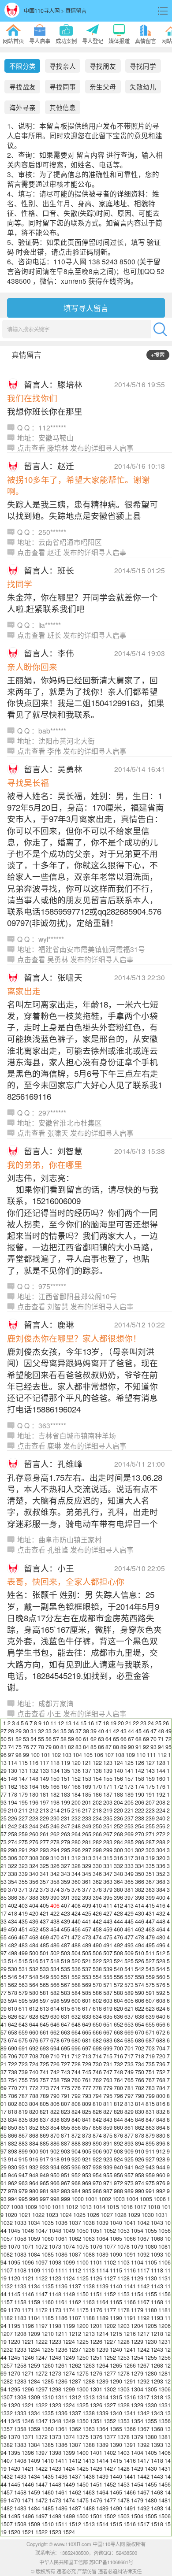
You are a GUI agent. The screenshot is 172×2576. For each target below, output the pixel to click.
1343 (157, 2413)
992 (161, 2191)
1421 (28, 2469)
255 (150, 1826)
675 (23, 2040)
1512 (75, 2524)
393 (87, 1898)
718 (140, 2056)
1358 (20, 2429)
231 (65, 1818)
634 (97, 2016)
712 (76, 2056)
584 (76, 1993)
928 (161, 2159)
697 (87, 2048)
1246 (28, 2357)
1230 (151, 2342)
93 (153, 1747)
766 (140, 2080)
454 (55, 1929)
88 (116, 1747)
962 (13, 2183)
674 (13, 2040)
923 (108, 2159)
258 (13, 1834)
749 (129, 2072)
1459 (34, 2492)
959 (150, 2175)
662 (55, 2032)
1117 (143, 2270)
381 (129, 1890)
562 (13, 1985)
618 (97, 2009)
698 (97, 2048)
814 (140, 2104)
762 (97, 2080)
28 (11, 1731)
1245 (14, 2357)
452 (34, 1929)
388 (34, 1898)
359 (65, 1882)
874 (97, 2135)
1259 (34, 2365)
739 (23, 2072)
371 (23, 1890)
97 (11, 1755)
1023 (52, 2215)
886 (55, 2143)
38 (86, 1731)
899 (23, 2151)
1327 (110, 2405)
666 (97, 2032)
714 (97, 2056)
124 (118, 1763)
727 (65, 2064)
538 (97, 1969)
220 (118, 1810)
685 (129, 2040)
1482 (7, 2508)
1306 (165, 2389)
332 (118, 1866)
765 (129, 2080)
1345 (14, 2421)
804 (34, 2104)
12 (61, 1723)
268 (118, 1834)
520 (76, 1961)
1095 (14, 2262)
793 (87, 2096)
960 (161, 2175)
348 (118, 1874)
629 (44, 2016)
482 (13, 1945)
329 (87, 1866)
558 (140, 1977)
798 (140, 2096)
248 (76, 1826)
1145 (14, 2294)
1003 (119, 2199)
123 (108, 1763)
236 (118, 1818)
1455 (151, 2484)
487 (65, 1945)
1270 (14, 2373)
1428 (123, 2469)
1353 (123, 2421)
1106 (165, 2262)
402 (13, 1905)
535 (65, 1969)
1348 (55, 2421)
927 (150, 2159)
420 (34, 1913)
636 (118, 2016)
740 (34, 2072)
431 (150, 1913)
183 (65, 1794)
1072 (41, 2246)
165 (44, 1787)
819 (23, 2112)
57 (56, 1739)
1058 (20, 2239)
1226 (96, 2342)
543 (150, 1969)
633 (87, 2016)
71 (161, 1739)
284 (118, 1842)
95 (168, 1747)
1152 (110, 2294)
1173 (55, 2310)
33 (49, 1731)
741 (44, 2072)
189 (129, 1794)
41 (108, 1731)
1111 (61, 2270)
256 (161, 1826)
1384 (34, 2445)
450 (13, 1929)
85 (93, 1747)
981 (44, 2191)
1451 (96, 2484)
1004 (132, 2199)
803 (23, 2104)
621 (129, 2009)
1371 (28, 2437)
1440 (116, 2476)
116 (34, 1763)
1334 (34, 2413)
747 (108, 2072)
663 (65, 2032)
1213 (89, 2334)
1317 (143, 2397)
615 (65, 2009)
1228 (123, 2342)
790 (55, 2096)
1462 (75, 2492)
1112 (75, 2270)
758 (55, 2080)
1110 (48, 2270)
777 (87, 2088)
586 (97, 1993)
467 (23, 1937)
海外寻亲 (22, 107)
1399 (69, 2453)
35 (64, 1731)
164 (34, 1787)
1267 (143, 2365)
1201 (96, 2326)
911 (150, 2151)
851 (23, 2128)
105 (88, 1755)
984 (76, 2191)
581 (44, 1993)
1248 (55, 2357)
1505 (151, 2516)
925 (129, 2159)
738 (13, 2072)
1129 (137, 2278)
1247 (41, 2357)
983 (65, 2191)
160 (161, 1779)
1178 (123, 2310)
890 (97, 2143)
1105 (151, 2262)
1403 (123, 2453)
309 (44, 1858)
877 (129, 2135)
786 (13, 2096)
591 (150, 1993)
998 (55, 2199)
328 (76, 1866)
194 (13, 1802)
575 (150, 1985)
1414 (102, 2461)
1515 (116, 2524)
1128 (123, 2278)
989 (129, 2191)
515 (23, 1961)
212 (34, 1810)
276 (34, 1842)
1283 (20, 2381)
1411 (61, 2461)
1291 (130, 2381)
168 (76, 1787)
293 (44, 1850)
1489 (102, 2508)
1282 (7, 2381)
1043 (157, 2223)
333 (129, 1866)
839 (65, 2120)
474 (97, 1937)
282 (97, 1842)
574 (140, 1985)
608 (161, 2001)
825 (87, 2112)
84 (86, 1747)
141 (129, 1771)
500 (34, 1953)
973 (129, 2183)
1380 (151, 2437)
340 (34, 1874)
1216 (130, 2334)
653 (129, 2024)
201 (87, 1802)
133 (44, 1771)
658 (13, 2032)
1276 (96, 2373)
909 (129, 2151)
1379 (137, 2437)
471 (65, 1937)
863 (150, 2128)
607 (150, 2001)
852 (34, 2128)
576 (161, 1985)
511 (150, 1953)
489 (87, 1945)
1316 (130, 2397)
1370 (14, 2437)
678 (55, 2040)
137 (87, 1771)
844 (118, 2120)
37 (79, 1731)
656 (161, 2024)
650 (97, 2024)
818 (13, 2112)
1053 (123, 2231)
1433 (20, 2476)
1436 (61, 2476)
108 (120, 1755)
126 (140, 1763)
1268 (157, 2365)
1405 (151, 2453)
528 (161, 1961)
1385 (48, 2445)
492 (118, 1945)
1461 (61, 2492)
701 (129, 2048)
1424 (69, 2469)
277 (44, 1842)
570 (97, 1985)
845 (129, 2120)
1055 (151, 2231)
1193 (157, 2318)
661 (44, 2032)
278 (55, 1842)
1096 (28, 2262)
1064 (102, 2239)
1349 (69, 2421)
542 (140, 1969)
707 (23, 2056)
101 (46, 1755)
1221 (28, 2342)
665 (87, 2032)
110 (141, 1755)
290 (13, 1850)
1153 (123, 2294)
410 (97, 1905)
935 (65, 2167)
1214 (102, 2334)
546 (13, 1977)
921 (87, 2159)
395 (108, 1898)
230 (55, 1818)
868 (34, 2135)
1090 (116, 2254)
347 (108, 1874)
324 (34, 1866)
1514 (102, 2524)
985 (87, 2191)
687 (150, 2040)
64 (108, 1739)
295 (65, 1850)
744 (76, 2072)
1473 (55, 2500)
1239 (102, 2350)
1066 (130, 2239)
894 (140, 2143)
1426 (96, 2469)
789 (44, 2096)
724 (34, 2064)
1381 (165, 2437)
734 (140, 2064)
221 (129, 1810)
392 (76, 1898)
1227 (110, 2342)
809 (87, 2104)
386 (13, 1898)
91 (138, 1747)
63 (101, 1739)
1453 (123, 2484)
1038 (89, 2223)
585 (87, 1993)
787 (23, 2096)
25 (158, 1723)
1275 (82, 2373)
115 (23, 1763)
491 (108, 1945)
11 (53, 1723)
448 (161, 1921)
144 (161, 1771)
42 (116, 1731)
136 (76, 1771)
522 (97, 1961)
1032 (7, 2223)
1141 (130, 2286)
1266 (130, 2365)
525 (129, 1961)
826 (97, 2112)
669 (129, 2032)
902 (55, 2151)
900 (34, 2151)
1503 (123, 2516)
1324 (69, 2405)
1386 (61, 2445)
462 (140, 1929)
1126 (96, 2278)
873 (87, 2135)
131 (23, 1771)
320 (161, 1858)
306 (13, 1858)
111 (151, 1755)
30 (26, 1731)
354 (13, 1882)
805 (44, 2104)
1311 (61, 2397)
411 (108, 1905)
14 (76, 1723)
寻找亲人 (63, 66)
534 (55, 1969)
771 (23, 2088)
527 (150, 1961)
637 (129, 2016)
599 (65, 2001)
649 (87, 2024)
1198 (55, 2326)
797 (129, 2096)
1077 (110, 2246)
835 (23, 2120)
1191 (130, 2318)
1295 (14, 2389)
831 (150, 2112)
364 (118, 1882)
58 (64, 1739)
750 (140, 2072)
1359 (34, 2429)
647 (65, 2024)
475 (108, 1937)
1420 (14, 2469)
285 (129, 1842)
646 (55, 2024)
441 (87, 1921)
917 (44, 2159)
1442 (143, 2476)
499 (23, 1953)
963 (23, 2183)
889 (87, 2143)
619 (108, 2009)
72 (168, 1739)
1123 (55, 2278)
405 (44, 1905)
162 (13, 1787)
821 (44, 2112)
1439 (102, 2476)
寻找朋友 (103, 66)
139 (108, 1771)
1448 (55, 2484)
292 (34, 1850)
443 (108, 1921)
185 (87, 1794)
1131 (165, 2278)
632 (76, 2016)
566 (55, 1985)
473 (87, 1937)
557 (129, 1977)
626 (13, 2016)
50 (4, 1739)
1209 (34, 2334)
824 (76, 2112)
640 (161, 2016)
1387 (75, 2445)
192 (161, 1794)
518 (55, 1961)
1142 (143, 2286)
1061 (61, 2239)
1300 (82, 2389)
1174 (69, 2310)
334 (140, 1866)
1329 (137, 2405)
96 (4, 1755)
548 (34, 1977)
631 (65, 2016)
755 (23, 2080)
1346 (28, 2421)
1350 (82, 2421)
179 (23, 1794)
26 (166, 1723)
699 (108, 2048)
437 (44, 1921)
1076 (96, 2246)
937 (87, 2167)
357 (44, 1882)
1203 (123, 2326)
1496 (28, 2516)
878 (140, 2135)
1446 (28, 2484)
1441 (130, 2476)
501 (44, 1953)
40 (101, 1731)
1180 (151, 2310)
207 (150, 1802)
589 (129, 1993)
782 (140, 2088)
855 (65, 2128)
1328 (123, 2405)
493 (129, 1945)
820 (34, 2112)
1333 (20, 2413)
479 (150, 1937)
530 (13, 1969)
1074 (69, 2246)
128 (161, 1763)
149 (44, 1779)
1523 (55, 2532)
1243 (157, 2350)
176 (161, 1787)
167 (65, 1787)
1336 (61, 2413)
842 (97, 2120)
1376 (96, 2437)
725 (44, 2064)
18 (106, 1723)
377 (87, 1890)
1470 (14, 2500)
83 (79, 1747)
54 (34, 1739)
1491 (130, 2508)
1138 (89, 2286)
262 (55, 1834)
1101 (96, 2262)
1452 (110, 2484)
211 (23, 1810)
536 (76, 1969)
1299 (69, 2389)
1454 (137, 2484)
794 (97, 2096)
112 (162, 1755)
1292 (143, 2381)
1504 (137, 2516)
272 (161, 1834)
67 (131, 1739)
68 (138, 1739)
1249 (69, 2357)
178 (13, 1794)
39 (93, 1731)
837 (44, 2120)
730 (97, 2064)
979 (23, 2191)
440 (76, 1921)
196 (34, 1802)
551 (65, 1977)
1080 (151, 2246)
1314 (102, 2397)
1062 (75, 2239)
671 (150, 2032)
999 (65, 2199)
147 (23, 1779)
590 (140, 1993)
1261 (61, 2365)
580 (34, 1993)
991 (150, 2191)
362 (97, 1882)
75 (19, 1747)
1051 (96, 2231)
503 (65, 1953)
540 (118, 1969)
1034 (34, 2223)
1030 (148, 2215)
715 (108, 2056)
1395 (14, 2453)
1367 (143, 2429)
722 (13, 2064)
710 (55, 2056)
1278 (123, 2373)
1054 (137, 2231)
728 (76, 2064)
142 (140, 1771)
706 (13, 2056)
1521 (28, 2532)
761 (87, 2080)
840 (76, 2120)
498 (13, 1953)
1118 (157, 2270)
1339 (102, 2413)
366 (140, 1882)
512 (161, 1953)
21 (128, 1723)
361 (87, 1882)
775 (65, 2088)
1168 (157, 2302)
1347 (41, 2421)
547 (23, 1977)
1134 (34, 2286)
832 (161, 2112)
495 (150, 1945)
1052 (110, 2231)
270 (140, 1834)
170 (97, 1787)
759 (65, 2080)
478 (140, 1937)
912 (161, 2151)
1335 (48, 2413)
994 (13, 2199)
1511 (61, 2524)
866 (13, 2135)
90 (131, 1747)
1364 (102, 2429)
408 (76, 1905)
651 (108, 2024)
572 (118, 1985)
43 (123, 1731)
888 (76, 2143)
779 (108, 2088)
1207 (7, 2334)
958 (140, 2175)
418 (13, 1913)
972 (118, 2183)
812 (118, 2104)
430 (140, 1913)
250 (97, 1826)
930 (13, 2167)
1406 (165, 2453)
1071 (28, 2246)
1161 (61, 2302)
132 (34, 1771)
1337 (75, 2413)
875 (108, 2135)
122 (97, 1763)
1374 (69, 2437)
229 (44, 1818)
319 (150, 1858)
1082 (7, 2254)
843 (108, 2120)
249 (87, 1826)
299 (108, 1850)
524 (118, 1961)
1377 (110, 2437)
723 (23, 2064)
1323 (55, 2405)
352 (161, 1874)
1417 (143, 2461)
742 (55, 2072)
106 (99, 1755)
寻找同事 (63, 87)
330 (97, 1866)
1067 (143, 2239)
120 (76, 1763)
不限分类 (22, 66)
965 (44, 2183)
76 (26, 1747)
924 (118, 2159)
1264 (102, 2365)
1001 (91, 2199)
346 (97, 1874)
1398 (55, 2453)
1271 (28, 2373)
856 (76, 2128)
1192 (143, 2318)
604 (118, 2001)
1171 (28, 2310)
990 (140, 2191)
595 (23, 2001)
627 (23, 2016)
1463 (89, 2492)
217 (87, 1810)
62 (93, 1739)
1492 (143, 2508)
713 (87, 2056)
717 (129, 2056)
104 (77, 1755)
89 (123, 1747)
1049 (69, 2231)
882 (13, 2143)
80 (56, 1747)
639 (150, 2016)
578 (13, 1993)
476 (118, 1937)
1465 (116, 2492)
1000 (78, 2199)
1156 (165, 2294)
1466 (130, 2492)
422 (55, 1913)
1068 (157, 2239)
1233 (20, 2350)
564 (34, 1985)
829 (129, 2112)
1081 (165, 2246)
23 (143, 1723)
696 (76, 2048)
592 (161, 1993)
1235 (48, 2350)
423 (65, 1913)
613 (44, 2009)
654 (140, 2024)
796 (118, 2096)
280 (76, 1842)
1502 (110, 2516)
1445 (14, 2484)
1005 (146, 2199)
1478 (123, 2500)
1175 (82, 2310)
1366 (130, 2429)
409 (87, 1905)
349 (129, 1874)
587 (108, 1993)
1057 (7, 2239)
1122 (41, 2278)
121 (87, 1763)
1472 (41, 2500)
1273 (55, 2373)
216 (76, 1810)
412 (118, 1905)
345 (87, 1874)
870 (55, 2135)
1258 (20, 2365)
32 (41, 1731)
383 (150, 1890)
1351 (96, 2421)
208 (161, 1802)
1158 (20, 2302)
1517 (143, 2524)
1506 (165, 2516)
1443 (157, 2476)
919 (65, 2159)
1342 (143, 2413)
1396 (28, 2453)
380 (118, 1890)
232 (76, 1818)
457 (87, 1929)
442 (97, 1921)
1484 (34, 2508)
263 (65, 1834)
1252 (110, 2357)
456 (76, 1929)
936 (76, 2167)
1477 (110, 2500)
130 (13, 1771)
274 (13, 1842)
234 (97, 1818)
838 (55, 2120)
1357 (7, 2429)
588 (118, 1993)
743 (65, 2072)
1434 (34, 2476)
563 (23, 1985)
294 (55, 1850)
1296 (28, 2389)
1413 (89, 2461)
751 (150, 2072)
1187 (75, 2318)
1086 (61, 2254)
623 (150, 2009)
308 (34, 1858)
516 (34, 1961)
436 (34, 1921)
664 (76, 2032)
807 (65, 2104)
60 (79, 1739)
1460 (48, 2492)
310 (55, 1858)
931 (23, 2167)
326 (55, 1866)
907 (108, 2151)
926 (140, 2159)
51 (11, 1739)
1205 (151, 2326)
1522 (41, 2532)
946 (13, 2175)
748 (118, 2072)
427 (108, 1913)
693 (44, 2048)
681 (87, 2040)
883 (23, 2143)
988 (118, 2191)
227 (23, 1818)
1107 (7, 2270)
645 (44, 2024)
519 (65, 1961)
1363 (89, 2429)
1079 (137, 2246)
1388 (89, 2445)
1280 (151, 2373)
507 (108, 1953)
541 (129, 1969)
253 (129, 1826)
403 (23, 1905)
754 (13, 2080)
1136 (61, 2286)
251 (108, 1826)
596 (34, 2001)
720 (161, 2056)
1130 (151, 2278)
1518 (157, 2524)
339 (23, 1874)
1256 (165, 2357)
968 (76, 2183)
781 (129, 2088)
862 (140, 2128)
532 (34, 1969)
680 (76, 2040)
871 (65, 2135)
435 (23, 1921)
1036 (61, 2223)
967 (65, 2183)
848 (161, 2120)
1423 (55, 2469)
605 (129, 2001)
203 (108, 1802)
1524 (69, 2532)
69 (146, 1739)
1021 (25, 2215)
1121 (28, 2278)
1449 (69, 2484)
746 (97, 2072)
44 (131, 1731)
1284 (34, 2381)
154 (97, 1779)
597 (44, 2001)
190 (140, 1794)
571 (108, 1985)
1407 (7, 2461)
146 (13, 1779)
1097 (41, 2262)
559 (150, 1977)
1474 (69, 2500)
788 (34, 2096)
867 (23, 2135)
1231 (165, 2342)
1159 (34, 2302)
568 (76, 1985)
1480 (151, 2500)
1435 (48, 2476)
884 (34, 2143)
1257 (7, 2365)
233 (87, 1818)
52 (19, 1739)
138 (97, 1771)
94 (161, 1747)
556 (118, 1977)
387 (23, 1898)
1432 (7, 2476)
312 (76, 1858)
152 (76, 1779)
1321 (28, 2405)
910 (140, 2151)
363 (108, 1882)
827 (108, 2112)
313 (87, 1858)
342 (55, 1874)
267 (108, 1834)
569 (87, 1985)
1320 (14, 2405)
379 (108, 1890)
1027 (107, 2215)
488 (76, 1945)
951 (65, 2175)
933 (44, 2167)
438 (55, 1921)
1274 (69, 2373)
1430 (151, 2469)
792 (76, 2096)
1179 (137, 2310)
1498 (55, 2516)
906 (97, 2151)
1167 (143, 2302)
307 (23, 1858)
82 (71, 1747)
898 (13, 2151)
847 (150, 2120)
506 (97, 1953)
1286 (61, 2381)
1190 (116, 2318)
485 (44, 1945)
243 (23, 1826)
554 (97, 1977)
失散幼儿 (143, 87)
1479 (137, 2500)
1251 (96, 2357)
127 (150, 1763)
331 (108, 1866)
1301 (96, 2389)
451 (23, 1929)
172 (118, 1787)
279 (65, 1842)
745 (87, 2072)
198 (55, 1802)
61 (86, 1739)
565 (44, 1985)
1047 (41, 2231)
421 (44, 1913)
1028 (120, 2215)
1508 (20, 2524)
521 (87, 1961)
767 (150, 2080)
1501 (96, 2516)
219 (108, 1810)
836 (34, 2120)
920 (76, 2159)
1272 (41, 2373)
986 (97, 2191)
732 (118, 2064)
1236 (61, 2350)
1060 (48, 2239)
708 (34, 2056)
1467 (143, 2492)
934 (55, 2167)
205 (129, 1802)
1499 (69, 2516)
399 (150, 1898)
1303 (123, 2389)
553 (87, 1977)
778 (97, 2088)
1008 (17, 2207)
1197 (41, 2326)
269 (129, 1834)
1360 (48, 2429)
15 (83, 1723)
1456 (165, 2484)
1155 (151, 2294)
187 (108, 1794)
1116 (130, 2270)
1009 (31, 2207)
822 (55, 2112)
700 (118, 2048)
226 (13, 1818)
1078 (123, 2246)
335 (150, 1866)
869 (44, 2135)
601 (87, 2001)
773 (44, 2088)
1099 (69, 2262)
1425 (82, 2469)
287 (150, 1842)
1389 (102, 2445)
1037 (75, 2223)
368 (161, 1882)
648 (76, 2024)
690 (13, 2048)
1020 (11, 2215)
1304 (137, 2389)
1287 (75, 2381)
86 (101, 1747)
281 (87, 1842)
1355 (151, 2421)
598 (55, 2001)
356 (34, 1882)
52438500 (127, 2553)
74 (11, 1747)
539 (108, 1969)
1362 (75, 2429)
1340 (116, 2413)
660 (34, 2032)
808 (76, 2104)
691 (23, 2048)
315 (108, 1858)
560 (161, 1977)
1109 (34, 2270)
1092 (143, 2254)
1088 (89, 2254)
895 (150, 2143)
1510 (48, 2524)
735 (150, 2064)
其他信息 (63, 107)
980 (34, 2191)
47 (153, 1731)
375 (65, 1890)
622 (140, 2009)
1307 (7, 2397)
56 (49, 1739)
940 (118, 2167)
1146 (28, 2294)
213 (44, 1810)
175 (150, 1787)
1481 (165, 2500)
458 (97, 1929)
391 (65, 1898)
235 (108, 1818)
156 (118, 1779)
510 (140, 1953)
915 (23, 2159)
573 (129, 1985)
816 (161, 2104)
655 (150, 2024)
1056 (165, 2231)
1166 (130, 2302)
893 (129, 2143)
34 (56, 1731)
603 (108, 2001)
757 (44, 2080)
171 (108, 1787)
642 (13, 2024)
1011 (58, 2207)
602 (97, 2001)
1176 (96, 2310)
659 (23, 2032)
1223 (55, 2342)
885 (44, 2143)
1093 (157, 2254)
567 (65, 1985)
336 (161, 1866)
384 (161, 1890)
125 (129, 1763)
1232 (7, 2350)
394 (97, 1898)
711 (65, 2056)
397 (129, 1898)
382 (140, 1890)
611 (23, 2009)
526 (140, 1961)
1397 (41, 2453)
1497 (41, 2516)
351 (150, 1874)
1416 (130, 2461)
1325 (82, 2405)
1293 (157, 2381)
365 (129, 1882)
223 (150, 1810)
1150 (82, 2294)
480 (161, 1937)
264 (76, 1834)
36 (71, 1731)
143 (150, 1771)
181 (44, 1794)
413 (129, 1905)
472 (76, 1937)
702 (140, 2048)
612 (34, 2009)
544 (161, 1969)
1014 (99, 2207)
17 (98, 1723)
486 (55, 1945)
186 (97, 1794)
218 (97, 1810)
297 (87, 1850)
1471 (28, 2500)
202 (97, 1802)
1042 (143, 2223)
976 (161, 2183)
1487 (75, 2508)
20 (121, 1723)
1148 (55, 2294)
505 (87, 1953)
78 (41, 1747)
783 (150, 2088)
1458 (20, 2492)
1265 (116, 2365)
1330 (151, 2405)
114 (13, 1763)
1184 (34, 2318)
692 (34, 2048)
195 (23, 1802)
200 (76, 1802)
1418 (157, 2461)
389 (44, 1898)
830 (140, 2112)
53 (26, 1739)
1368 (157, 2429)
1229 (137, 2342)
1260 (48, 2365)
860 (118, 2128)
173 (129, 1787)
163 (23, 1787)
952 (76, 2175)
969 (87, 2183)
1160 (48, 2302)
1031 (161, 2215)
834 (13, 2120)
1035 (48, 2223)
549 (44, 1977)
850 (13, 2128)
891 (108, 2143)
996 (34, 2199)
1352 (110, 2421)
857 (87, 2128)
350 (140, 1874)
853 (44, 2128)
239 (150, 1818)
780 (118, 2088)
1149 (69, 2294)
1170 (14, 2310)
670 (140, 2032)
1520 (14, 2532)
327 (65, 1866)
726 (55, 2064)
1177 (110, 2310)
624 (161, 2009)
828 (118, 2112)
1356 (165, 2421)
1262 (75, 2365)
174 (140, 1787)
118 (55, 1763)
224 (161, 1810)
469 (44, 1937)
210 (13, 1810)
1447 (41, 2484)
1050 (82, 2231)
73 (4, 1747)
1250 (82, 2357)
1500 (82, 2516)
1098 (55, 2262)
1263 (89, 2365)
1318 (157, 2397)
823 (65, 2112)
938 (97, 2167)
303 (150, 1850)
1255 (151, 2357)
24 (151, 1723)
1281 (165, 2373)
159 (150, 1779)
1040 (116, 2223)
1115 (116, 2270)
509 (129, 1953)
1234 (34, 2350)
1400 (82, 2453)
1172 (41, 2310)
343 (65, 1874)
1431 (165, 2469)
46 (146, 1731)
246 (55, 1826)
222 (140, 1810)
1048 (55, 2231)
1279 (137, 2373)
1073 (55, 2246)
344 (76, 1874)
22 (136, 1723)
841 (87, 2120)
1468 (157, 2492)
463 (150, 1929)
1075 (82, 2246)
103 (67, 1755)
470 (55, 1937)
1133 (20, 2286)
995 (23, 2199)
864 (161, 2128)
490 (97, 1945)
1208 (20, 2334)
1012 (72, 2207)
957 (129, 2175)
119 (65, 1763)
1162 (75, 2302)
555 (108, 1977)
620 (118, 2009)
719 (150, 2056)
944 (161, 2167)
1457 (7, 2492)
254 (140, 1826)
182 (55, 1794)
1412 (75, 2461)
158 (140, 1779)
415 (150, 1905)
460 (118, 1929)
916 (34, 2159)
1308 (20, 2397)
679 (65, 2040)
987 (108, 2191)
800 (161, 2096)
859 (108, 2128)
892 (118, 2143)
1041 (130, 2223)
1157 (7, 2302)
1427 (110, 2469)
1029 (134, 2215)
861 (129, 2128)
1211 (61, 2334)
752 (161, 2072)
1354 (137, 2421)
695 (65, 2048)
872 (76, 2135)
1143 (157, 2286)
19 (113, 1723)
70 (153, 1739)
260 (34, 1834)
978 (13, 2191)
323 (23, 1866)
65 (116, 1739)
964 (34, 2183)
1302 (110, 2389)
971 (108, 2183)
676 (34, 2040)
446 (140, 1921)
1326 (96, 2405)
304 (161, 1850)
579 (23, 1993)
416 (161, 1905)
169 (87, 1787)
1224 (69, 2342)
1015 (113, 2207)
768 (161, 2080)
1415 (116, 2461)
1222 (41, 2342)
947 (23, 2175)
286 (140, 1842)
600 (76, 2001)
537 (87, 1969)
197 (44, 1802)
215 (65, 1810)
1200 (82, 2326)
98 (19, 1755)
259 (23, 1834)
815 (150, 2104)
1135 (48, 2286)
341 (44, 1874)
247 (65, 1826)
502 (55, 1953)
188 (118, 1794)
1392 (143, 2445)
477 (129, 1937)
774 (55, 2088)
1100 (82, 2262)
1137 (75, 2286)
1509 (34, 2524)
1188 (89, 2318)
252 (118, 1826)
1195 (14, 2326)
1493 (157, 2508)
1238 (89, 2350)
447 (150, 1921)
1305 (151, 2389)
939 (108, 2167)
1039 (102, 2223)
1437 (75, 2476)
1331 (165, 2405)
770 (13, 2088)
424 (76, 1913)
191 (150, 1794)
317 (129, 1858)
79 (49, 1747)
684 (118, 2040)
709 (44, 2056)
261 (44, 1834)
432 (161, 1913)
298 (97, 1850)
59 (71, 1739)
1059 (34, 2239)
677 (44, 2040)
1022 (38, 2215)
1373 (55, 2437)
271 (150, 1834)
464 (161, 1929)
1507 (7, 2524)
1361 (61, 2429)
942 (140, 2167)
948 (34, 2175)
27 (4, 1731)
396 (118, 1898)
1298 (55, 2389)
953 (87, 2175)
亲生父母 (103, 87)
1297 (41, 2389)
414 (140, 1905)
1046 (28, 2231)
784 (161, 2088)
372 (34, 1890)
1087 (75, 2254)
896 (161, 2143)
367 (150, 1882)
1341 (130, 2413)
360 (76, 1882)
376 (76, 1890)
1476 (96, 2500)
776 (76, 2088)
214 (55, 1810)
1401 (96, 2453)
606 (140, 2001)
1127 (110, 2278)
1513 (89, 2524)
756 (34, 2080)
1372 (41, 2437)
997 (44, 2199)
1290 (116, 2381)
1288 (89, 2381)
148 (34, 1779)
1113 (89, 2270)
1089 (102, 2254)
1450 (82, 2484)
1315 (116, 2397)
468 (34, 1937)
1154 (137, 2294)
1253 (123, 2357)
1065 (116, 2239)
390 (55, 1898)
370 (13, 1890)
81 (64, 1747)
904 (76, 2151)
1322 (41, 2405)
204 (118, 1802)
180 (34, 1794)
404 (34, 1905)
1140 (116, 2286)
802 (13, 2104)
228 (34, 1818)
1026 (93, 2215)
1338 (89, 2413)
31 (34, 1731)
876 (118, 2135)
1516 (130, 2524)
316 (118, 1858)
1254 (137, 2357)
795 (108, 2096)
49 (168, 1731)
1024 (66, 2215)
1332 (7, 2413)
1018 (154, 2207)
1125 (82, 2278)
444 (118, 1921)
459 (108, 1929)
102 (56, 1755)
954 (97, 2175)
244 (34, 1826)
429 (129, 1913)
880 (161, 2135)
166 (55, 1787)
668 (118, 2032)
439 (65, 1921)
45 (138, 1731)
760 (76, 2080)
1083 (20, 2254)
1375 (82, 2437)
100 (35, 1755)
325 (44, 1866)
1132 (7, 2286)
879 (150, 2135)
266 (97, 1834)
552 (76, 1977)
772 (34, 2088)
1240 (116, 2350)
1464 (102, 2492)
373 (44, 1890)
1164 (102, 2302)
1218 (157, 2334)
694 (55, 2048)
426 (97, 1913)
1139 (102, 2286)
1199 (69, 2326)
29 (19, 1731)
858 (97, 2128)
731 (108, 2064)
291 (23, 1850)
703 (150, 2048)
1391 (130, 2445)
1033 (20, 2223)
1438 (89, 2476)
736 (161, 2064)
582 (55, 1993)
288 (161, 1842)
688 (161, 2040)
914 (13, 2159)
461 (129, 1929)
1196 (28, 2326)
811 (108, 2104)
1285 (48, 2381)
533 (44, 1969)
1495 (14, 2516)
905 (87, 2151)
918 (55, 2159)
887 (65, 2143)
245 (44, 1826)
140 (118, 1771)
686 (140, 2040)
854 (55, 2128)
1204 (137, 2326)
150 (55, 1779)
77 (34, 1747)
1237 (75, 2350)
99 (26, 1755)
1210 (48, 2334)
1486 (61, 2508)
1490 (116, 2508)
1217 (143, 2334)
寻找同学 (143, 66)
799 (150, 2096)
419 (23, 1913)
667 (108, 2032)
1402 (110, 2453)
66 (123, 1739)
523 (108, 1961)
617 (87, 2009)
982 (55, 2191)
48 (161, 1731)
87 (108, 1747)
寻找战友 (22, 87)
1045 (14, 2231)
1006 (160, 2199)
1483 (20, 2508)
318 (140, 1858)
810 (97, 2104)
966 (55, 2183)
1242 (143, 2350)
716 (118, 2056)
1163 (89, 2302)
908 (118, 2151)
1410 (48, 2461)
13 (68, 1723)
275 (23, 1842)
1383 (20, 2445)
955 (108, 2175)
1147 (41, 2294)
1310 (48, 2397)
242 (13, 1826)
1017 (140, 2207)
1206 (165, 2326)
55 (41, 1739)
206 (140, 1802)
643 (23, 2024)
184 (76, 1794)
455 (65, 1929)
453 (44, 1929)
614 (55, 2009)
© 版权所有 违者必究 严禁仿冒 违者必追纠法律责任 (86, 2571)
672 (161, 2032)
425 (87, 1913)
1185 (48, 2318)
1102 (110, 2262)
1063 (89, 2239)
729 (87, 2064)
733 (129, 2064)
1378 (123, 2437)
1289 (102, 2381)
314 (97, 1858)
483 (23, 1945)
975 (150, 2183)
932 (34, 2167)
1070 (14, 2246)
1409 (34, 2461)
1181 (165, 2310)
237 (129, 1818)
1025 (79, 2215)
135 (65, 1771)
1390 (116, 2445)
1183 (20, 2318)
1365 (116, 2429)
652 (118, 2024)
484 (34, 1945)
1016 (127, 2207)
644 (34, 2024)
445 (129, 1921)
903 (65, 2151)
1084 (34, 2254)
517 (44, 1961)
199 (65, 1802)
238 (140, 1818)
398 (140, 1898)
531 (23, 1969)
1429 (137, 2469)
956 (118, 2175)
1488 (89, 2508)
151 (65, 1779)
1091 (130, 2254)
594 (13, 2001)
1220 (14, 2342)
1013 (86, 2207)
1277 (110, 2373)
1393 (157, 2445)
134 (55, 1771)
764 (118, 2080)
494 (140, 1945)
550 (55, 1977)
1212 (75, 2334)
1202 (110, 2326)
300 (118, 1850)
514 (13, 1961)
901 (44, 2151)
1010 (45, 2207)
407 (65, 1905)
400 (161, 1898)
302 (140, 1850)
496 (161, 1945)
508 (118, 1953)
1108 (20, 2270)
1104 (137, 2262)
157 (129, 1779)
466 (13, 1937)
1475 (82, 2500)
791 (65, 2096)
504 (76, 1953)
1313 (89, 2397)
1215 (116, 2334)
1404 (137, 2453)
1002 (105, 2199)
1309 (34, 2397)
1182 (7, 2318)
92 (146, 1747)
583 (65, 1993)
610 (13, 2009)
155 (108, 1779)
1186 (61, 2318)
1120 (14, 2278)
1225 (82, 2342)
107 (109, 1755)
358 (55, 1882)
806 (55, 2104)
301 (129, 1850)
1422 (41, 2469)
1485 (48, 2508)
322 (13, 1866)
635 (108, 2016)
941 (129, 2167)
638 (140, 2016)
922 (97, 2159)
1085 (48, 2254)
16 (91, 1723)
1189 (102, 2318)
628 (34, 2016)
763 (108, 2080)
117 (44, 1763)
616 (76, 2009)
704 (161, 2048)
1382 (7, 2445)
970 (97, 2183)
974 (140, 2183)
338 (13, 1874)
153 (87, 1779)
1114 (102, 2270)
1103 (123, 2262)
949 (44, 2175)
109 (130, 1755)
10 (46, 1723)
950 (55, 2175)
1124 (69, 2278)
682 (97, 2040)
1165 (116, 2302)
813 (129, 2104)
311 (65, 1858)
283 (108, 1842)
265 (87, 1834)
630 (55, 2016)
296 (76, 1850)
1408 (20, 2461)
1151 (96, 2294)
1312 (75, 2397)
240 (161, 1818)
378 (97, 1890)
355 (23, 1882)
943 (150, 2167)
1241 (130, 2350)
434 (13, 1921)
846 (140, 2120)
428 (118, 1913)
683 (108, 2040)
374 (55, 1890)
